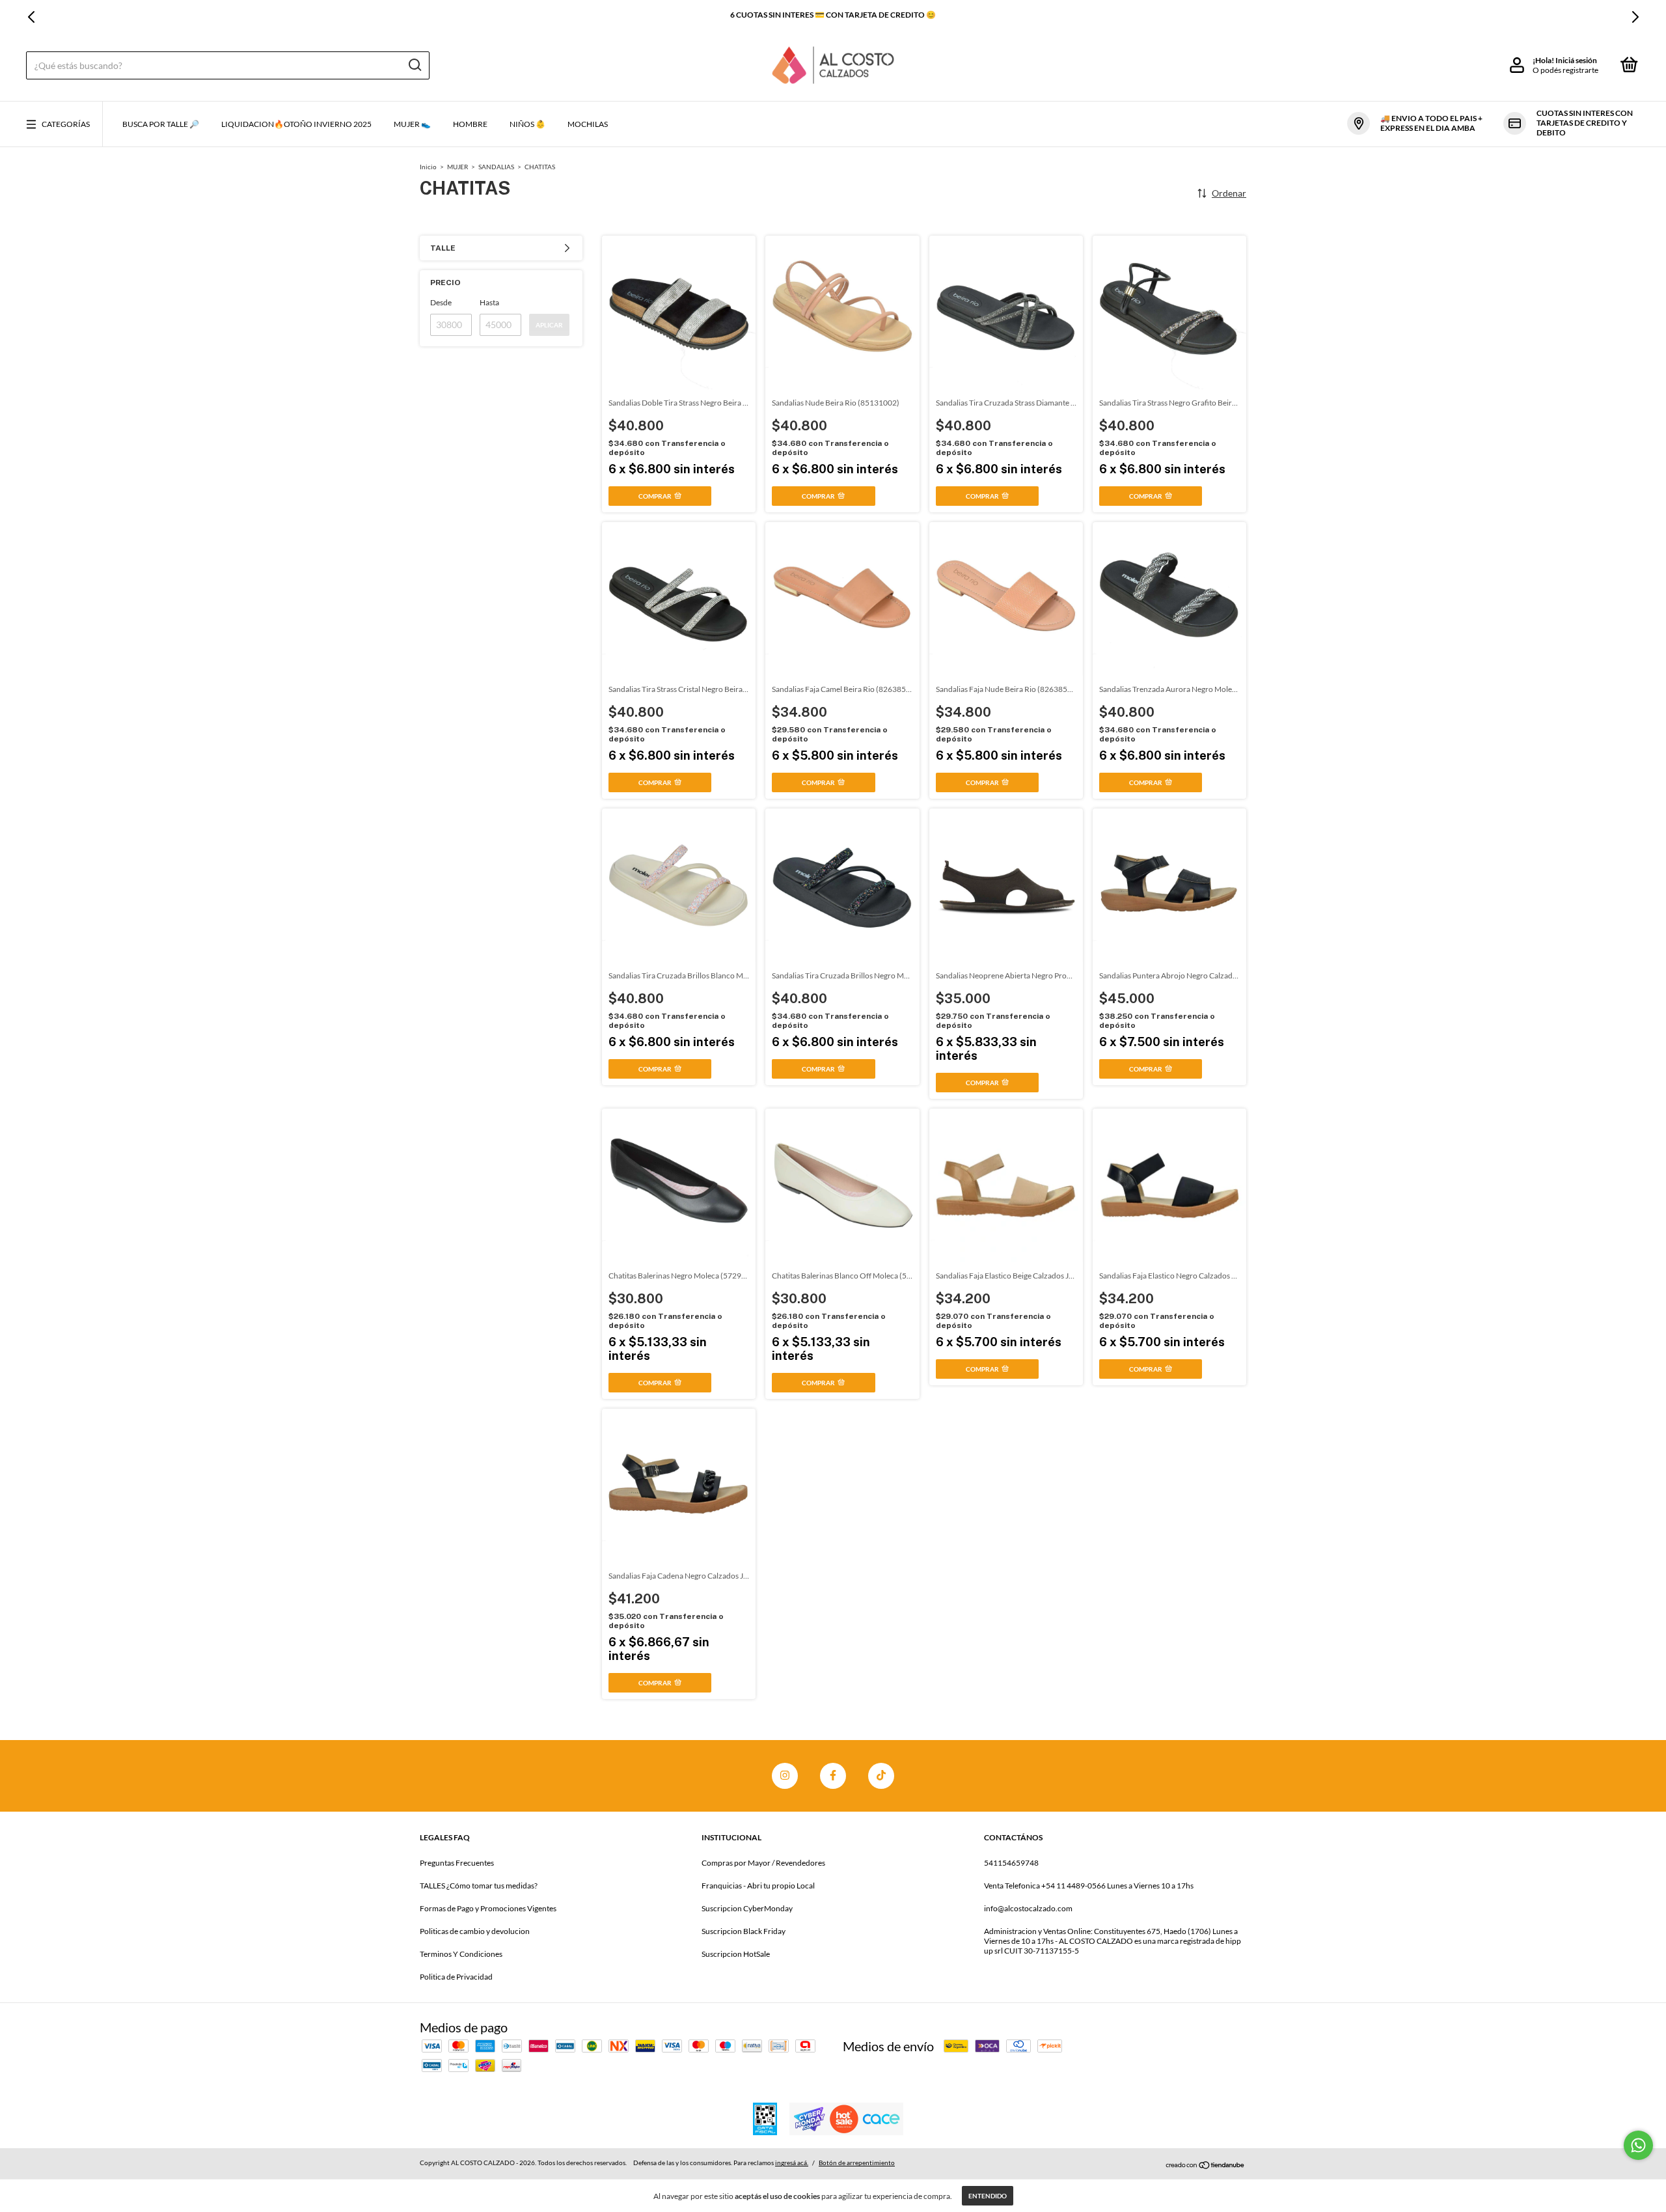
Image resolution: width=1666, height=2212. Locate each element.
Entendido (988, 2196)
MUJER (457, 167)
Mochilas (588, 124)
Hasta (489, 302)
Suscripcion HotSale (736, 1954)
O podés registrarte (1565, 70)
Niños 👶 (527, 124)
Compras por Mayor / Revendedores (763, 1863)
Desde (441, 302)
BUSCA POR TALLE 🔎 (161, 124)
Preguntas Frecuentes (457, 1863)
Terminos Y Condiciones (461, 1954)
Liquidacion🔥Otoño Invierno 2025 (296, 124)
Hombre (470, 124)
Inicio (428, 167)
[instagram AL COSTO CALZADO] (785, 1776)
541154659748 (1011, 1863)
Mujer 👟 (412, 124)
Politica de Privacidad (456, 1977)
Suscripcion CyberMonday (747, 1908)
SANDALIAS (496, 167)
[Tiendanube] (1206, 2164)
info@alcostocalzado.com (1028, 1908)
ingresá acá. (792, 2163)
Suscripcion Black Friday (744, 1931)
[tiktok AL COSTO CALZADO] (881, 1776)
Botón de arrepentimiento (857, 2163)
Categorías (66, 124)
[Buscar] (414, 65)
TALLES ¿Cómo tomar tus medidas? (479, 1886)
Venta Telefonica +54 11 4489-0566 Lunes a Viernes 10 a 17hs (1089, 1886)
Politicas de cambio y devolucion (475, 1931)
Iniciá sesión (1576, 60)
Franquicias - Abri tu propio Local (758, 1886)
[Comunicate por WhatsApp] (1638, 2145)
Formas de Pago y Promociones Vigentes (488, 1908)
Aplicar (549, 325)
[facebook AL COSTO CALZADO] (833, 1776)
